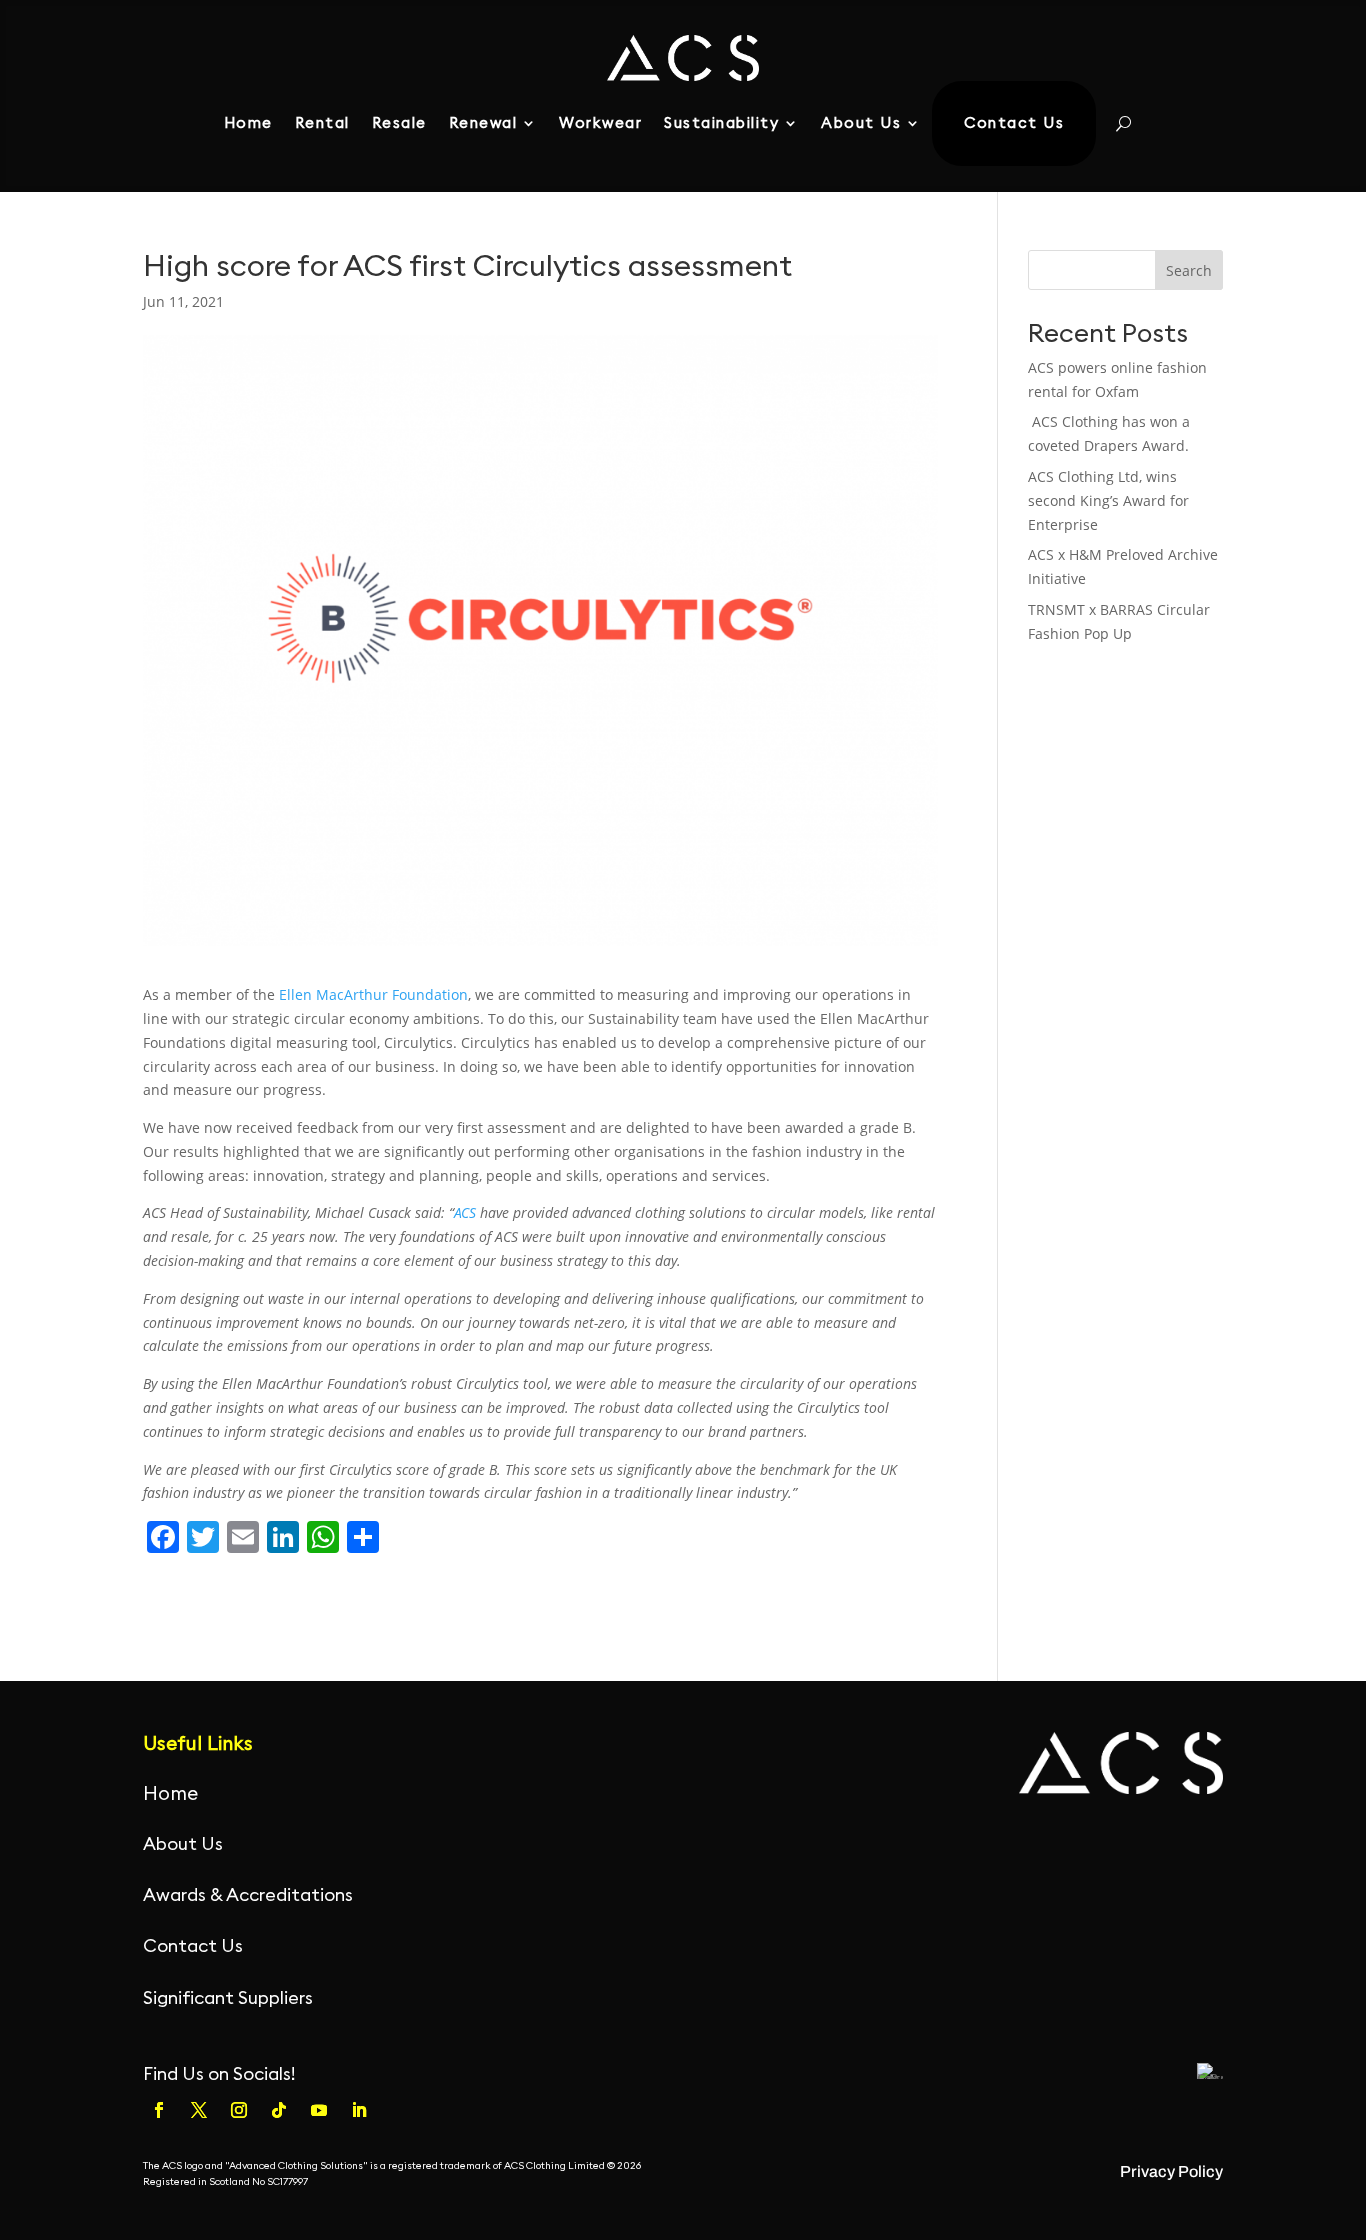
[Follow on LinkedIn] (359, 2110)
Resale (399, 122)
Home (248, 122)
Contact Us (1014, 122)
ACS (467, 1212)
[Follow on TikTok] (279, 2110)
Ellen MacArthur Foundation (373, 994)
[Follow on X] (199, 2110)
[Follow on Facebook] (159, 2110)
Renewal (483, 122)
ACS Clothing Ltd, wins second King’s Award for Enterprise (1108, 500)
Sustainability (721, 122)
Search (1189, 270)
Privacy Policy (1171, 2171)
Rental (322, 122)
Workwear (600, 122)
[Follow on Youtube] (319, 2110)
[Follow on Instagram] (239, 2110)
